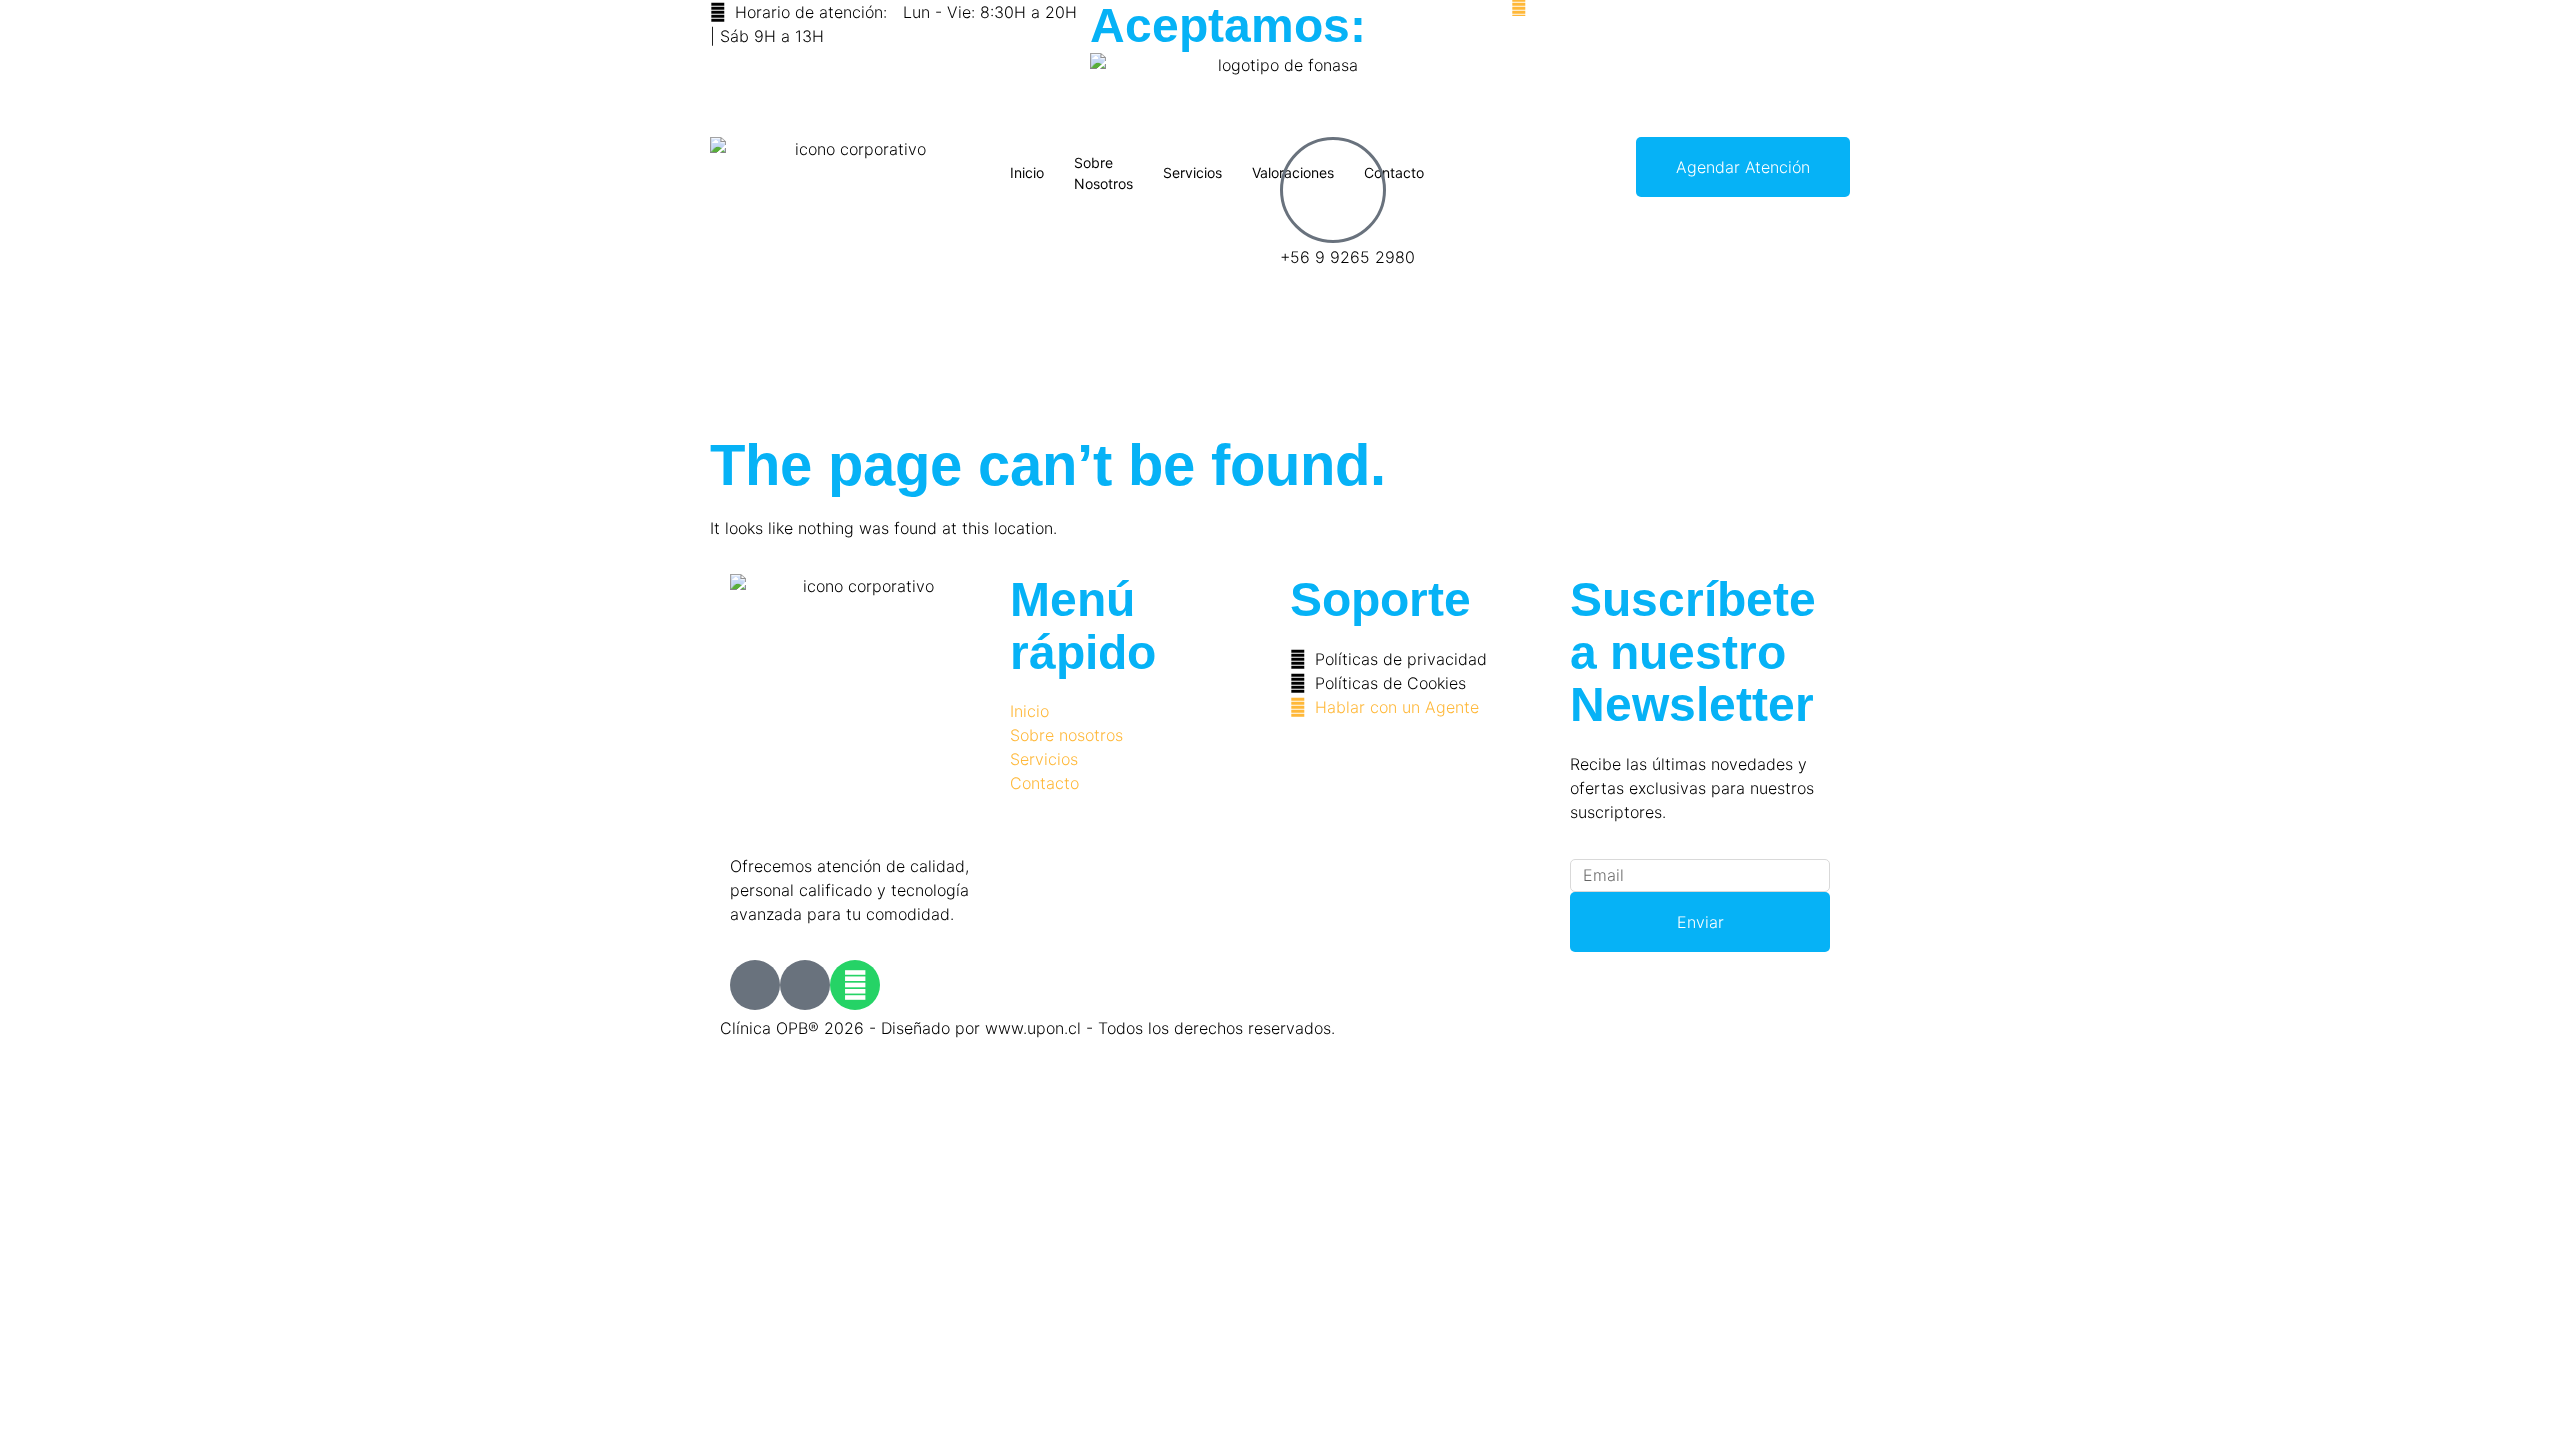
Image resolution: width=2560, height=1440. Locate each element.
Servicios (1192, 172)
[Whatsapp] (855, 985)
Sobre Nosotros (1103, 173)
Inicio (1027, 172)
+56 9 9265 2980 (1347, 257)
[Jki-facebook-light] (755, 985)
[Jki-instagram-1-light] (805, 985)
